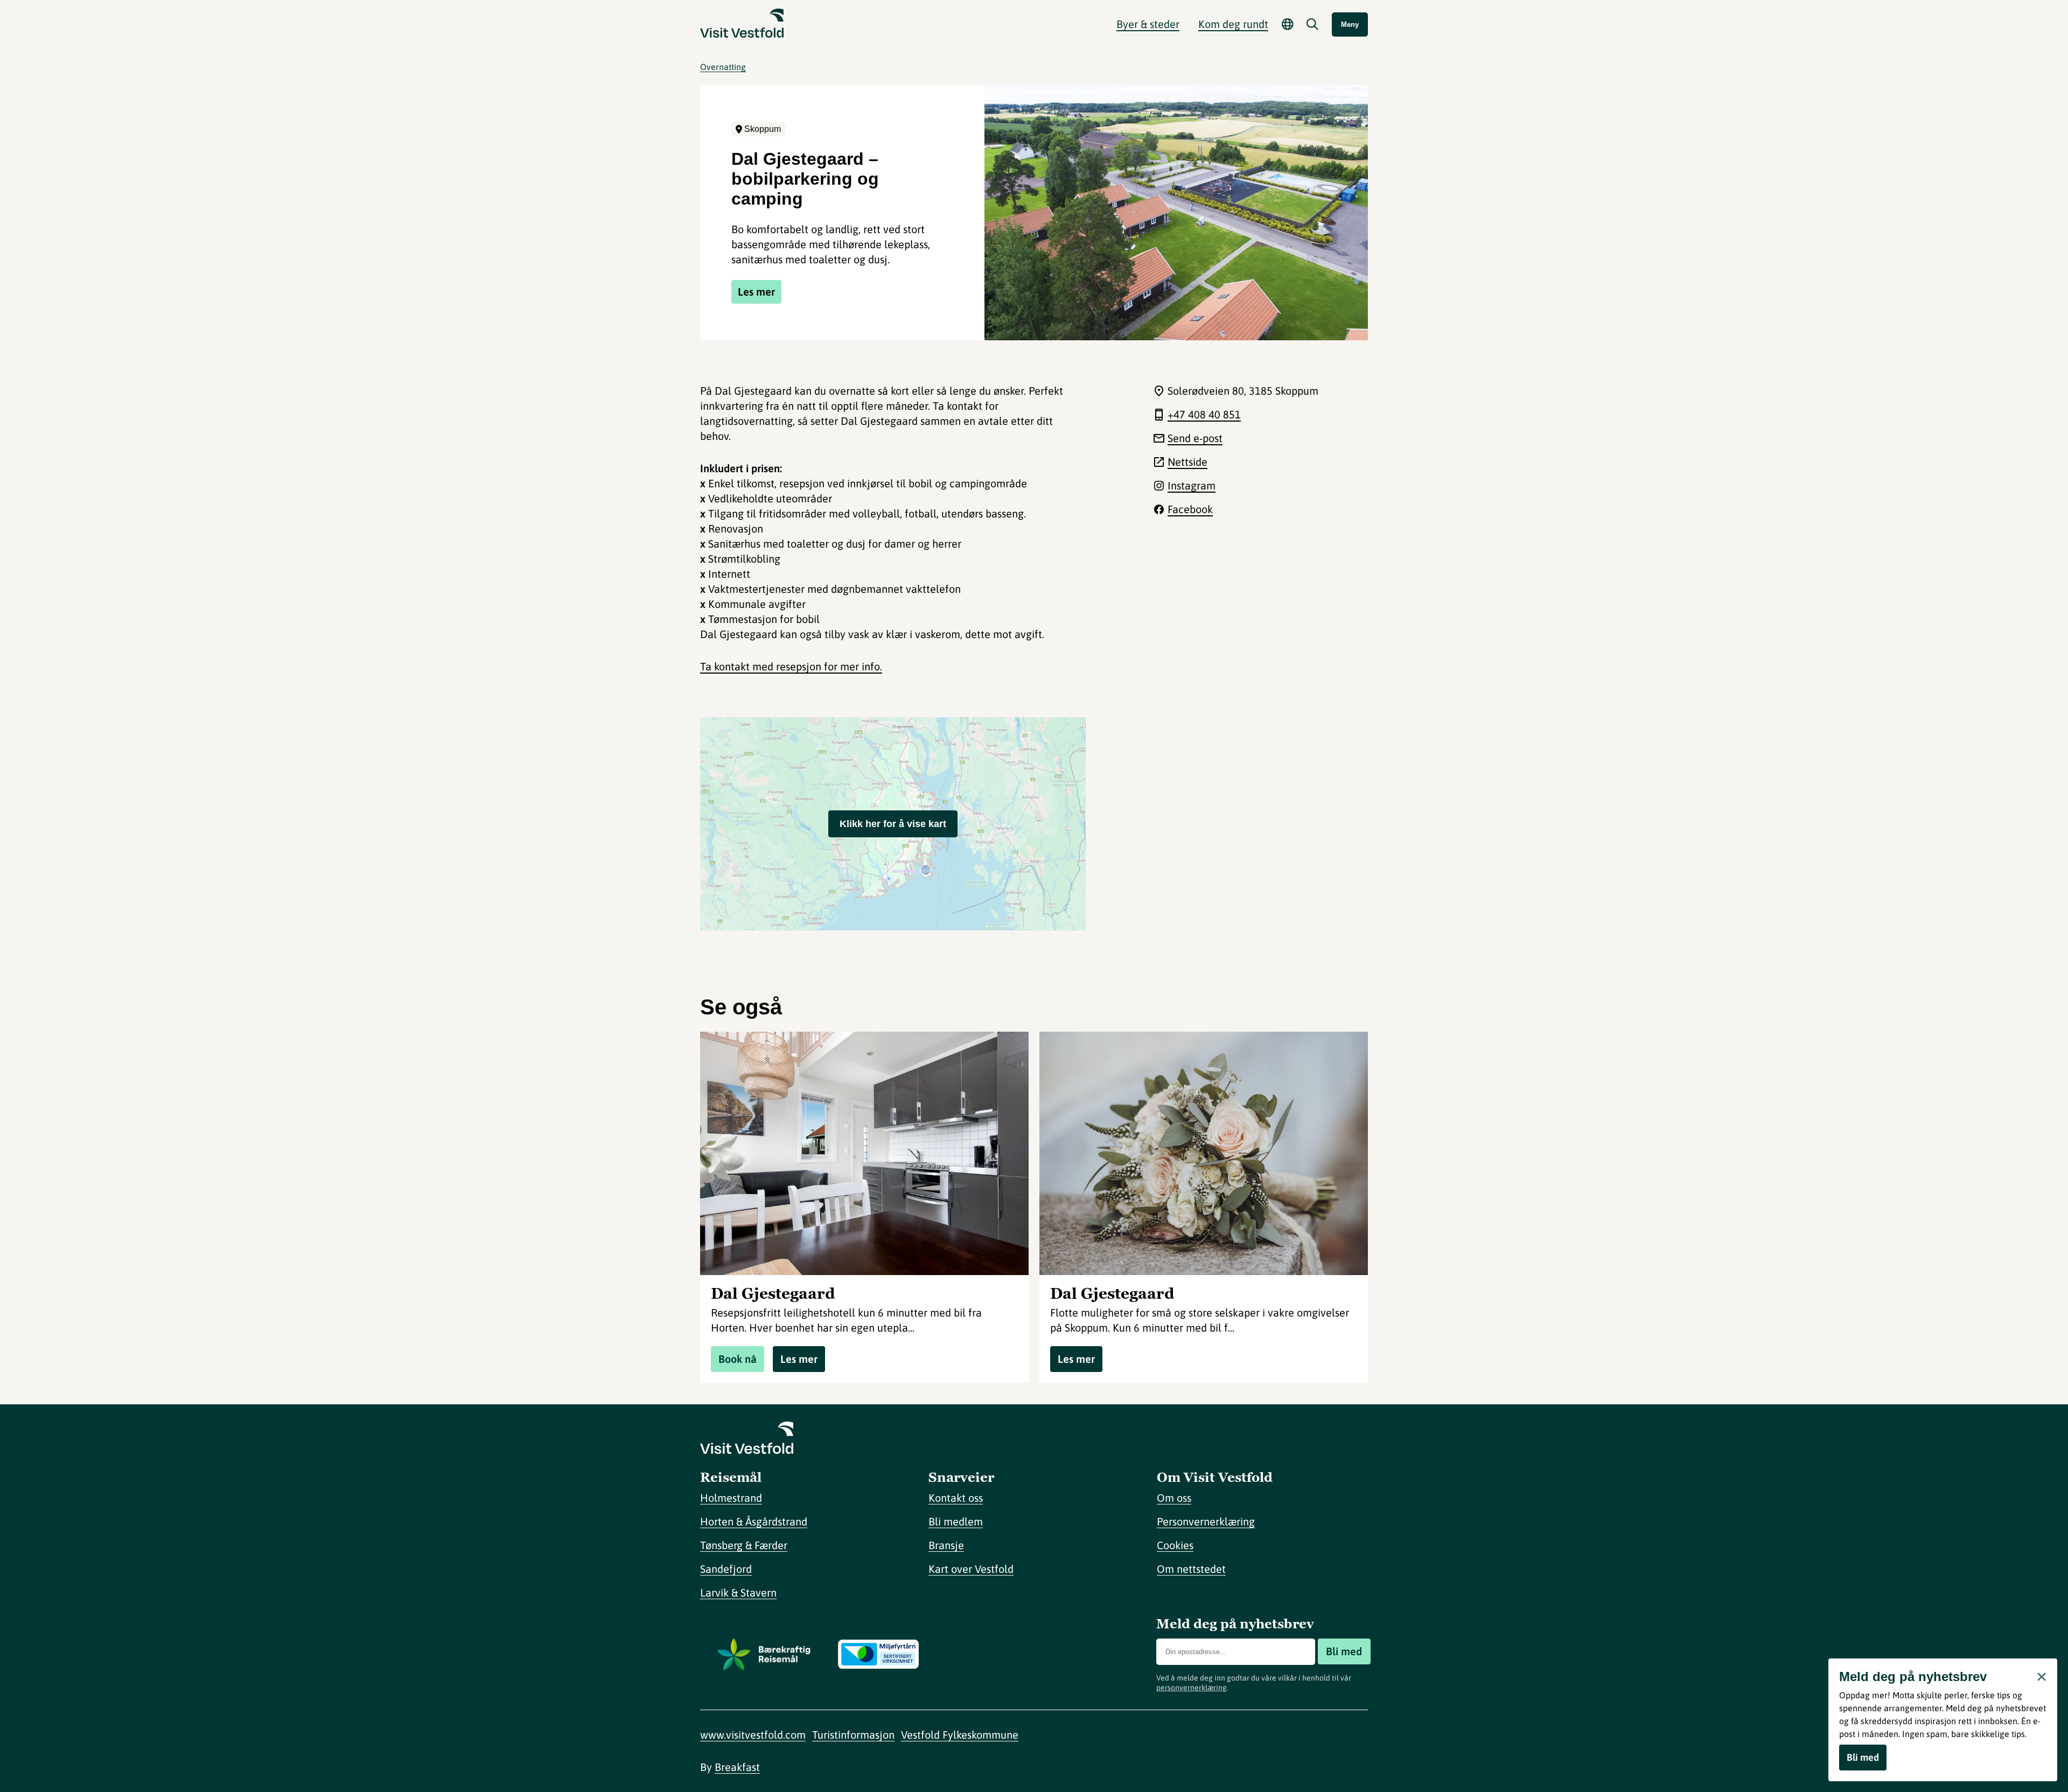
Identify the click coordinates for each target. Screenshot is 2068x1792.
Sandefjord (726, 1569)
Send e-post (1195, 438)
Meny (1350, 24)
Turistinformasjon (853, 1735)
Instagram (1192, 485)
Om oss (1174, 1498)
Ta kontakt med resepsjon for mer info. (791, 666)
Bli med (1344, 1651)
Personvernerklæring (1206, 1521)
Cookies (1175, 1545)
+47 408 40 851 (1204, 414)
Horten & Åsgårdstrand (754, 1521)
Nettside (1187, 462)
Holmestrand (731, 1498)
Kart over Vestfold (971, 1569)
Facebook (1190, 509)
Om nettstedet (1191, 1569)
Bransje (946, 1545)
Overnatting (723, 67)
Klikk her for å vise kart (893, 824)
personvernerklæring (1192, 1688)
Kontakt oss (956, 1498)
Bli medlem (956, 1521)
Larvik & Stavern (738, 1592)
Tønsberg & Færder (744, 1545)
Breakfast (737, 1767)
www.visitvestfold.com (753, 1735)
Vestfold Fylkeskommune (960, 1735)
